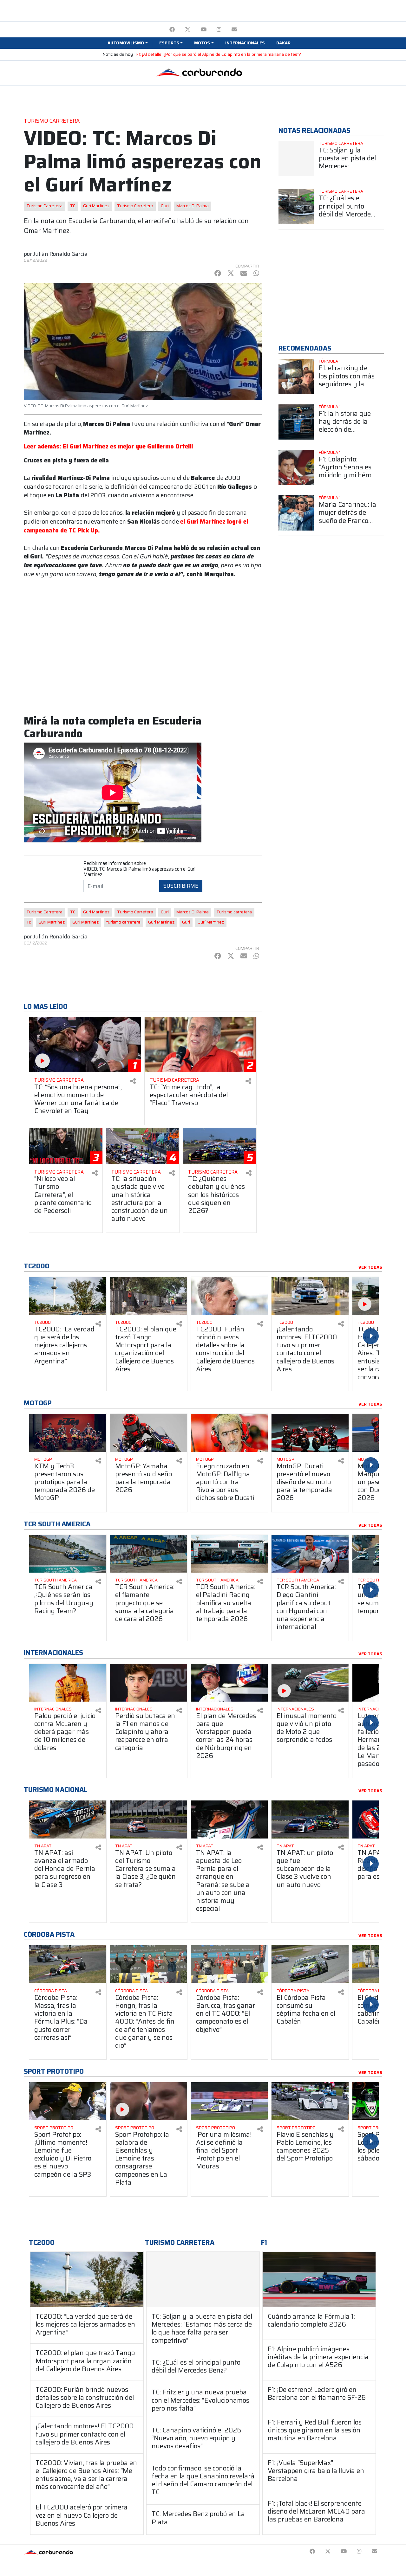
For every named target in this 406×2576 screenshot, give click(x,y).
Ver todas (370, 1267)
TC (73, 206)
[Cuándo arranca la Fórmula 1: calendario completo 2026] (319, 2280)
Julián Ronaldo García (60, 254)
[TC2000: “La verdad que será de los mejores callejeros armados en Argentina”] (87, 2280)
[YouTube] (203, 30)
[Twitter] (188, 30)
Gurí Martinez (85, 922)
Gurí (186, 922)
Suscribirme (181, 886)
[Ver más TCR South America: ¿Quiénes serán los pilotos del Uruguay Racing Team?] (68, 1554)
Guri (165, 206)
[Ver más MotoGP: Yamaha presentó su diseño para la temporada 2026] (149, 1433)
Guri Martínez (161, 922)
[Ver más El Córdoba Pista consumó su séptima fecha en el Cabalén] (310, 1964)
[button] (128, 43)
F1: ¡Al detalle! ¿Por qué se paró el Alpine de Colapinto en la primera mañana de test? (219, 54)
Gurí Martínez (52, 922)
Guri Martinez (96, 206)
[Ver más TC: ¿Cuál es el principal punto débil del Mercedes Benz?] (296, 206)
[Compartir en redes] (133, 1081)
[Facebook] (172, 30)
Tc (29, 922)
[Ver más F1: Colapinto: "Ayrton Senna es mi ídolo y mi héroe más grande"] (296, 468)
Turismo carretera (234, 912)
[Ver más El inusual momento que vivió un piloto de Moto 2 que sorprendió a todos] (310, 1683)
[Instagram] (219, 30)
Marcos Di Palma (193, 206)
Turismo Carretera (44, 206)
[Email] (234, 30)
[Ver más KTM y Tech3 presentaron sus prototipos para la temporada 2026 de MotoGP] (68, 1433)
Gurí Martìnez (211, 922)
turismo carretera (123, 922)
